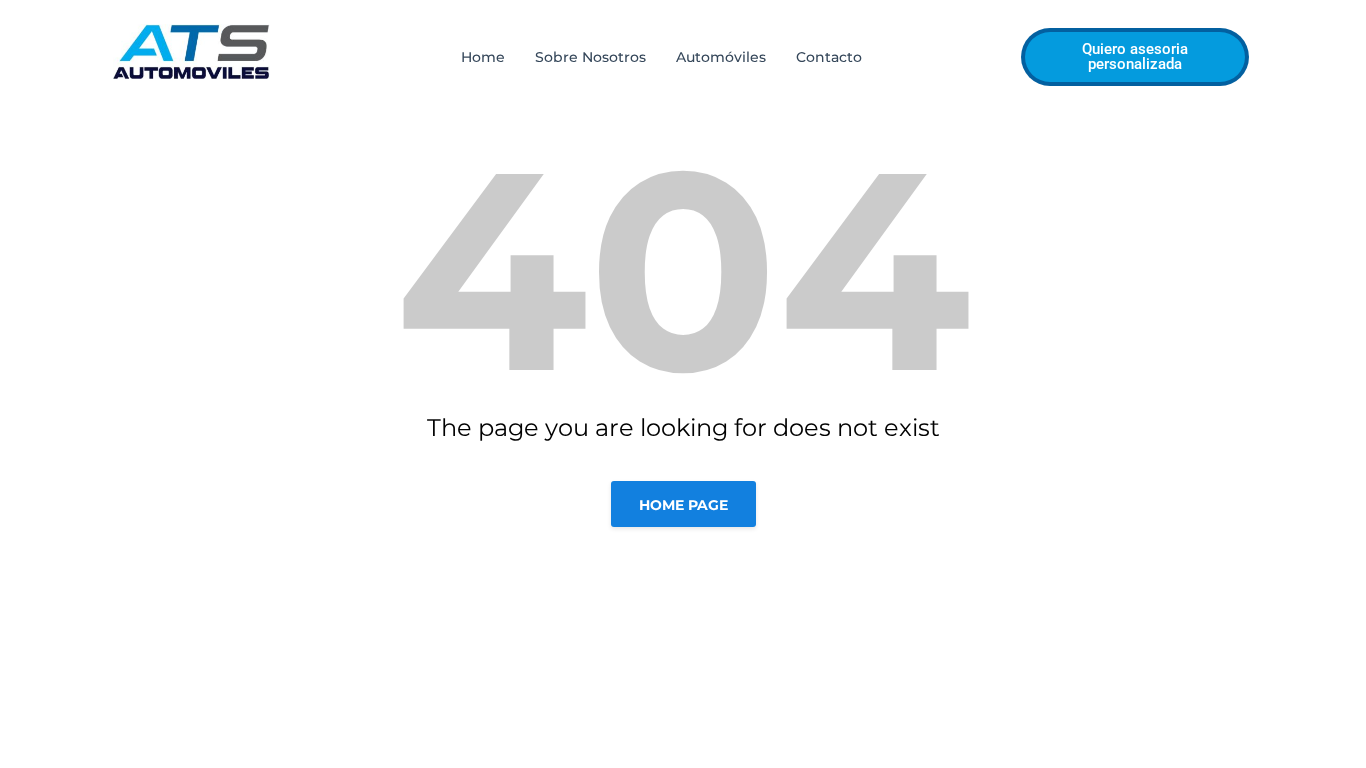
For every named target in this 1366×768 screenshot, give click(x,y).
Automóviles (721, 57)
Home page (683, 505)
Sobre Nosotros (590, 57)
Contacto (829, 57)
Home (483, 57)
